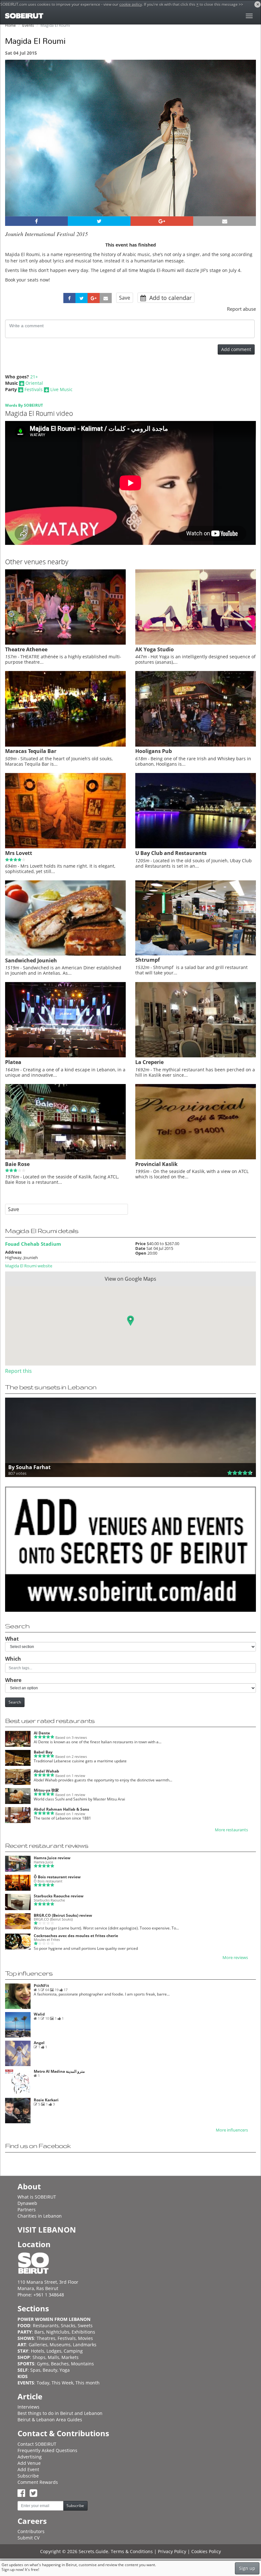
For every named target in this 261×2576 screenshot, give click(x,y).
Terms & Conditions (132, 2551)
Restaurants (46, 2325)
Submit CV (28, 2538)
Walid (39, 2014)
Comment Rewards (38, 2482)
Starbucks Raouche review (59, 1896)
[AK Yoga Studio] (196, 643)
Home (11, 25)
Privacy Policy (172, 2551)
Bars (39, 2332)
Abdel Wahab (46, 1771)
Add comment (236, 349)
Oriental (34, 383)
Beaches (60, 2364)
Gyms (43, 2364)
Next (247, 146)
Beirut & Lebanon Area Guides (50, 2420)
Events (28, 25)
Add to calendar (170, 298)
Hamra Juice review (52, 1858)
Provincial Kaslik (156, 1164)
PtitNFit (41, 1986)
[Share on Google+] (162, 221)
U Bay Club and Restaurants (171, 853)
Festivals (34, 389)
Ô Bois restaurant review (57, 1877)
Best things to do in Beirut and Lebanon (60, 2413)
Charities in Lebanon (40, 2216)
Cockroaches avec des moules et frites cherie (76, 1936)
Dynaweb (27, 2203)
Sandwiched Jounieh (31, 960)
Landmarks (85, 2345)
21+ (34, 377)
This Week (62, 2383)
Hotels (38, 2351)
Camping (73, 2351)
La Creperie (149, 1062)
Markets (70, 2357)
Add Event (28, 2469)
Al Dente (42, 1733)
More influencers (232, 2130)
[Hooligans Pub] (196, 745)
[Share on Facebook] (36, 221)
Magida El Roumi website (29, 1266)
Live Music (61, 389)
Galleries (38, 2345)
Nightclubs (58, 2332)
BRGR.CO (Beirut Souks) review (63, 1915)
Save (125, 298)
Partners (27, 2210)
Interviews (28, 2407)
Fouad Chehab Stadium (33, 1244)
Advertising (30, 2457)
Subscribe (28, 2476)
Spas (35, 2370)
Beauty (50, 2370)
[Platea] (65, 1056)
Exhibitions (83, 2332)
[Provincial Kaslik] (196, 1158)
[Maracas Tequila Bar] (65, 745)
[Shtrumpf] (196, 954)
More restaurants (231, 1830)
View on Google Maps (130, 1279)
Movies (85, 2338)
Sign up (247, 2568)
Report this (18, 1371)
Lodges (54, 2351)
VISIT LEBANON (47, 2230)
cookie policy (131, 4)
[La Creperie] (196, 1056)
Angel (39, 2043)
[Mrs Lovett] (65, 847)
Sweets (85, 2325)
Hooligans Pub (154, 751)
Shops (39, 2357)
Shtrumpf (148, 960)
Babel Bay (43, 1752)
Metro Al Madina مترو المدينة (59, 2071)
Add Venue (29, 2463)
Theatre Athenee (26, 649)
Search (15, 1702)
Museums (60, 2345)
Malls (53, 2357)
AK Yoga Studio (155, 649)
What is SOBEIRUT (37, 2197)
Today (43, 2383)
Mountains (82, 2364)
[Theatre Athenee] (65, 643)
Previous (16, 146)
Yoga (65, 2370)
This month (88, 2383)
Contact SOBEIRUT (37, 2444)
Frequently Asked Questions (47, 2450)
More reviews (235, 1958)
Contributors (31, 2531)
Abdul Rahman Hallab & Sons (61, 1809)
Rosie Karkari (46, 2100)
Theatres (46, 2338)
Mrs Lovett (19, 853)
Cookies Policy (206, 2551)
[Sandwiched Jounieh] (65, 954)
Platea (13, 1062)
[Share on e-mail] (225, 221)
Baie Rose (17, 1164)
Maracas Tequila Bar (31, 751)
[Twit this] (99, 221)
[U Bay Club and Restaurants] (196, 847)
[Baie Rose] (65, 1158)
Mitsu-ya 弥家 (46, 1790)
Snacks (68, 2325)
